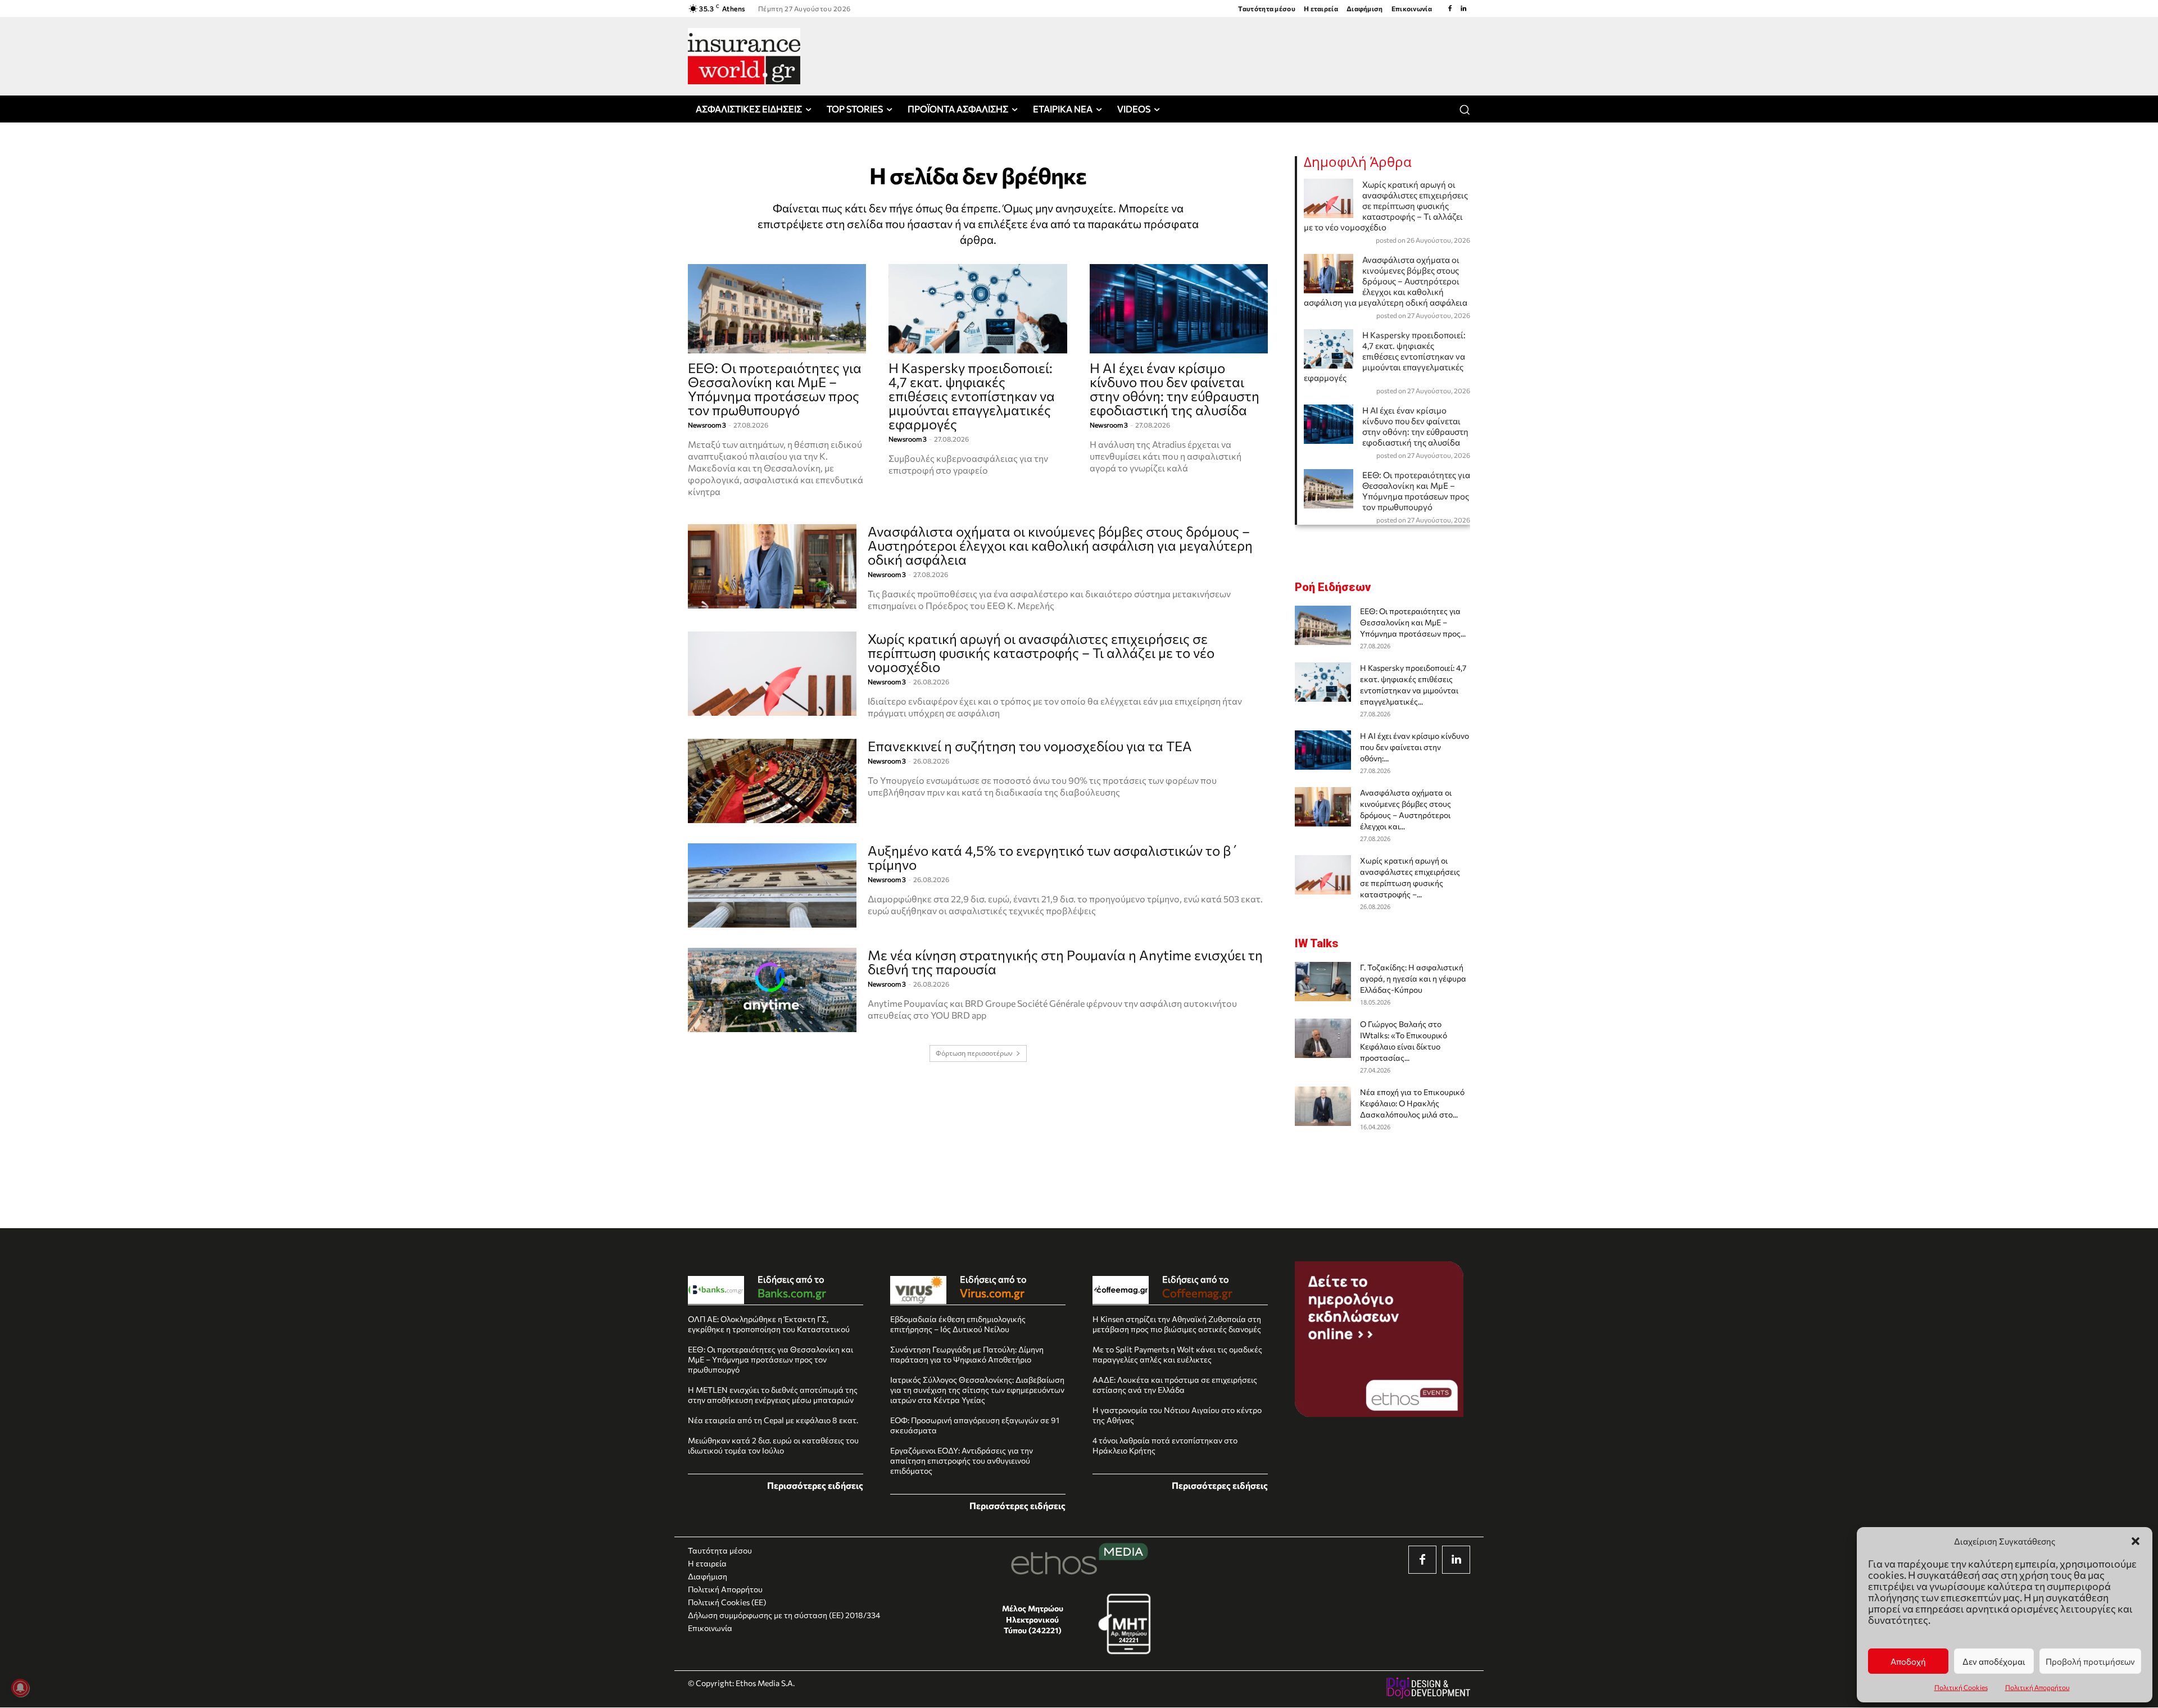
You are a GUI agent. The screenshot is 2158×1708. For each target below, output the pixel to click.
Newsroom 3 (707, 425)
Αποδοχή (1908, 1661)
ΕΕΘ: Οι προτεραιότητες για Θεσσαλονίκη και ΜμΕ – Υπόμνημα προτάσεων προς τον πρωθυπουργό (775, 389)
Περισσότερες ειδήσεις (815, 1485)
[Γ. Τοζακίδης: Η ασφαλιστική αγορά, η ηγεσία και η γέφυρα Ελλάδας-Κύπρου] (1323, 982)
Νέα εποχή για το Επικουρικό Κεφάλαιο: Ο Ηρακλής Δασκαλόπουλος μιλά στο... (1412, 1103)
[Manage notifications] (20, 1688)
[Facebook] (1450, 8)
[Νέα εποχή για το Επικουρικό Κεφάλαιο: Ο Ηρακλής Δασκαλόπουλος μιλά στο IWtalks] (1323, 1106)
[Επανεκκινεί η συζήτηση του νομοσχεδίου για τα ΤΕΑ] (772, 781)
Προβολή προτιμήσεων (2090, 1661)
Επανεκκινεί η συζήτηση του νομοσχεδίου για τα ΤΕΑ (1030, 746)
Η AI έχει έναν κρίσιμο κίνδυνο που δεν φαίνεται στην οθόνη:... (1415, 747)
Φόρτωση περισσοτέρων (974, 1053)
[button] (2136, 1541)
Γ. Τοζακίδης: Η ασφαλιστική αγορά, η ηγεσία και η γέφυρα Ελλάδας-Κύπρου (1413, 978)
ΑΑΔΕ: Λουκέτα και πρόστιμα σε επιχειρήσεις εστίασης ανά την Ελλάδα (1175, 1385)
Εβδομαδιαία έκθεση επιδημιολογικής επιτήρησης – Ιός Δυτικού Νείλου (958, 1324)
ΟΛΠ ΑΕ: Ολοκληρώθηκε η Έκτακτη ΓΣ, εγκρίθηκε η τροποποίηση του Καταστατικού (769, 1324)
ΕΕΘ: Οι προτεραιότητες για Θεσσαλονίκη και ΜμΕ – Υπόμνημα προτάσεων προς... (1413, 622)
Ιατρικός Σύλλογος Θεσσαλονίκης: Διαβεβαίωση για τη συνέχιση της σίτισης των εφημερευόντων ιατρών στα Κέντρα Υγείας (977, 1390)
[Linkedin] (1463, 8)
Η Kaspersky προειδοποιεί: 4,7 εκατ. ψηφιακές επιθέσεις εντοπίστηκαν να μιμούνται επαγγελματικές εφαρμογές (972, 396)
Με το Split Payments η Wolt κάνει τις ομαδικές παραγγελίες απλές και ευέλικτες (1177, 1354)
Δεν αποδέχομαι (1994, 1661)
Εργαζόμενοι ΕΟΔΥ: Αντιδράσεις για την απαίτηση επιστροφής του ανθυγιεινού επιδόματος (962, 1461)
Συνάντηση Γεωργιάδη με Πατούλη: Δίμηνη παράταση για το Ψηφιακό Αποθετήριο (967, 1354)
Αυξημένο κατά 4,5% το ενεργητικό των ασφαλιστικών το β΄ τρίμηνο (1053, 857)
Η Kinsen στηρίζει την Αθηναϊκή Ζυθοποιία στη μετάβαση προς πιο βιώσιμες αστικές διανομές (1177, 1324)
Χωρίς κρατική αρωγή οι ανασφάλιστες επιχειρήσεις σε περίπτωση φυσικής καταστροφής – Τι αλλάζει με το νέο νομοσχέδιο (1041, 653)
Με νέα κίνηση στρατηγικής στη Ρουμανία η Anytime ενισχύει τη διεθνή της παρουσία (1065, 962)
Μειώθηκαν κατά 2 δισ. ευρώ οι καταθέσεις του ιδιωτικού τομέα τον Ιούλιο (773, 1445)
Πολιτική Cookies (1961, 1687)
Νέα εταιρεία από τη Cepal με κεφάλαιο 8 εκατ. (773, 1420)
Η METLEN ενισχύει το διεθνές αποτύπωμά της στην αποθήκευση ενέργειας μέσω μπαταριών (773, 1395)
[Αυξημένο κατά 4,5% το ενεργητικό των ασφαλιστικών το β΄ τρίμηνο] (772, 885)
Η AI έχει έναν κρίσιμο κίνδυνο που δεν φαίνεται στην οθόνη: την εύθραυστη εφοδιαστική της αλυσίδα (1175, 389)
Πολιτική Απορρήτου (2037, 1687)
